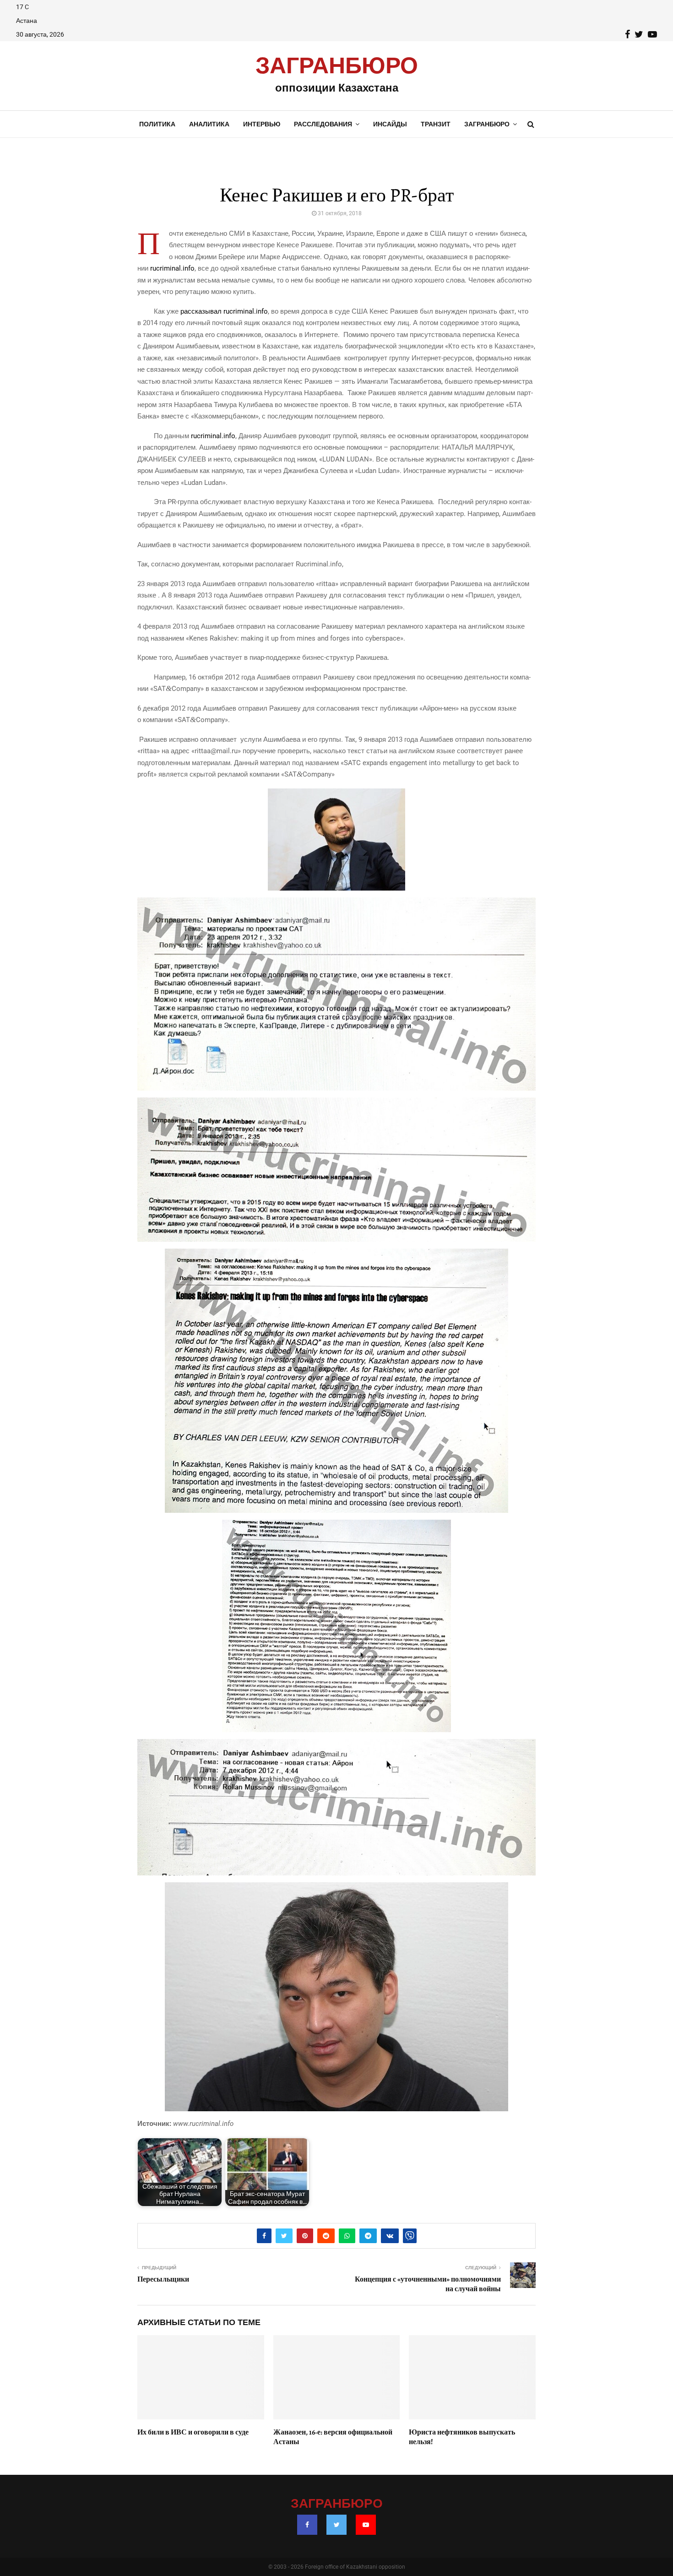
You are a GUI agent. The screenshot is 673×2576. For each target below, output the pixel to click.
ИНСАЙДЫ (390, 124)
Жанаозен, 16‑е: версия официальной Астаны (333, 2437)
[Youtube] (366, 2525)
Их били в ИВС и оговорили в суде (193, 2432)
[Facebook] (307, 2525)
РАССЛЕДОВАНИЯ (323, 124)
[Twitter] (336, 2525)
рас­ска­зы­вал (201, 311)
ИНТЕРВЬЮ (262, 124)
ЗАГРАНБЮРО (337, 66)
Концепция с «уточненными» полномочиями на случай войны (428, 2284)
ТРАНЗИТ (436, 124)
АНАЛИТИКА (209, 124)
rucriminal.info (172, 268)
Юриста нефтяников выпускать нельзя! (462, 2437)
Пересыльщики (163, 2279)
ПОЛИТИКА (157, 124)
